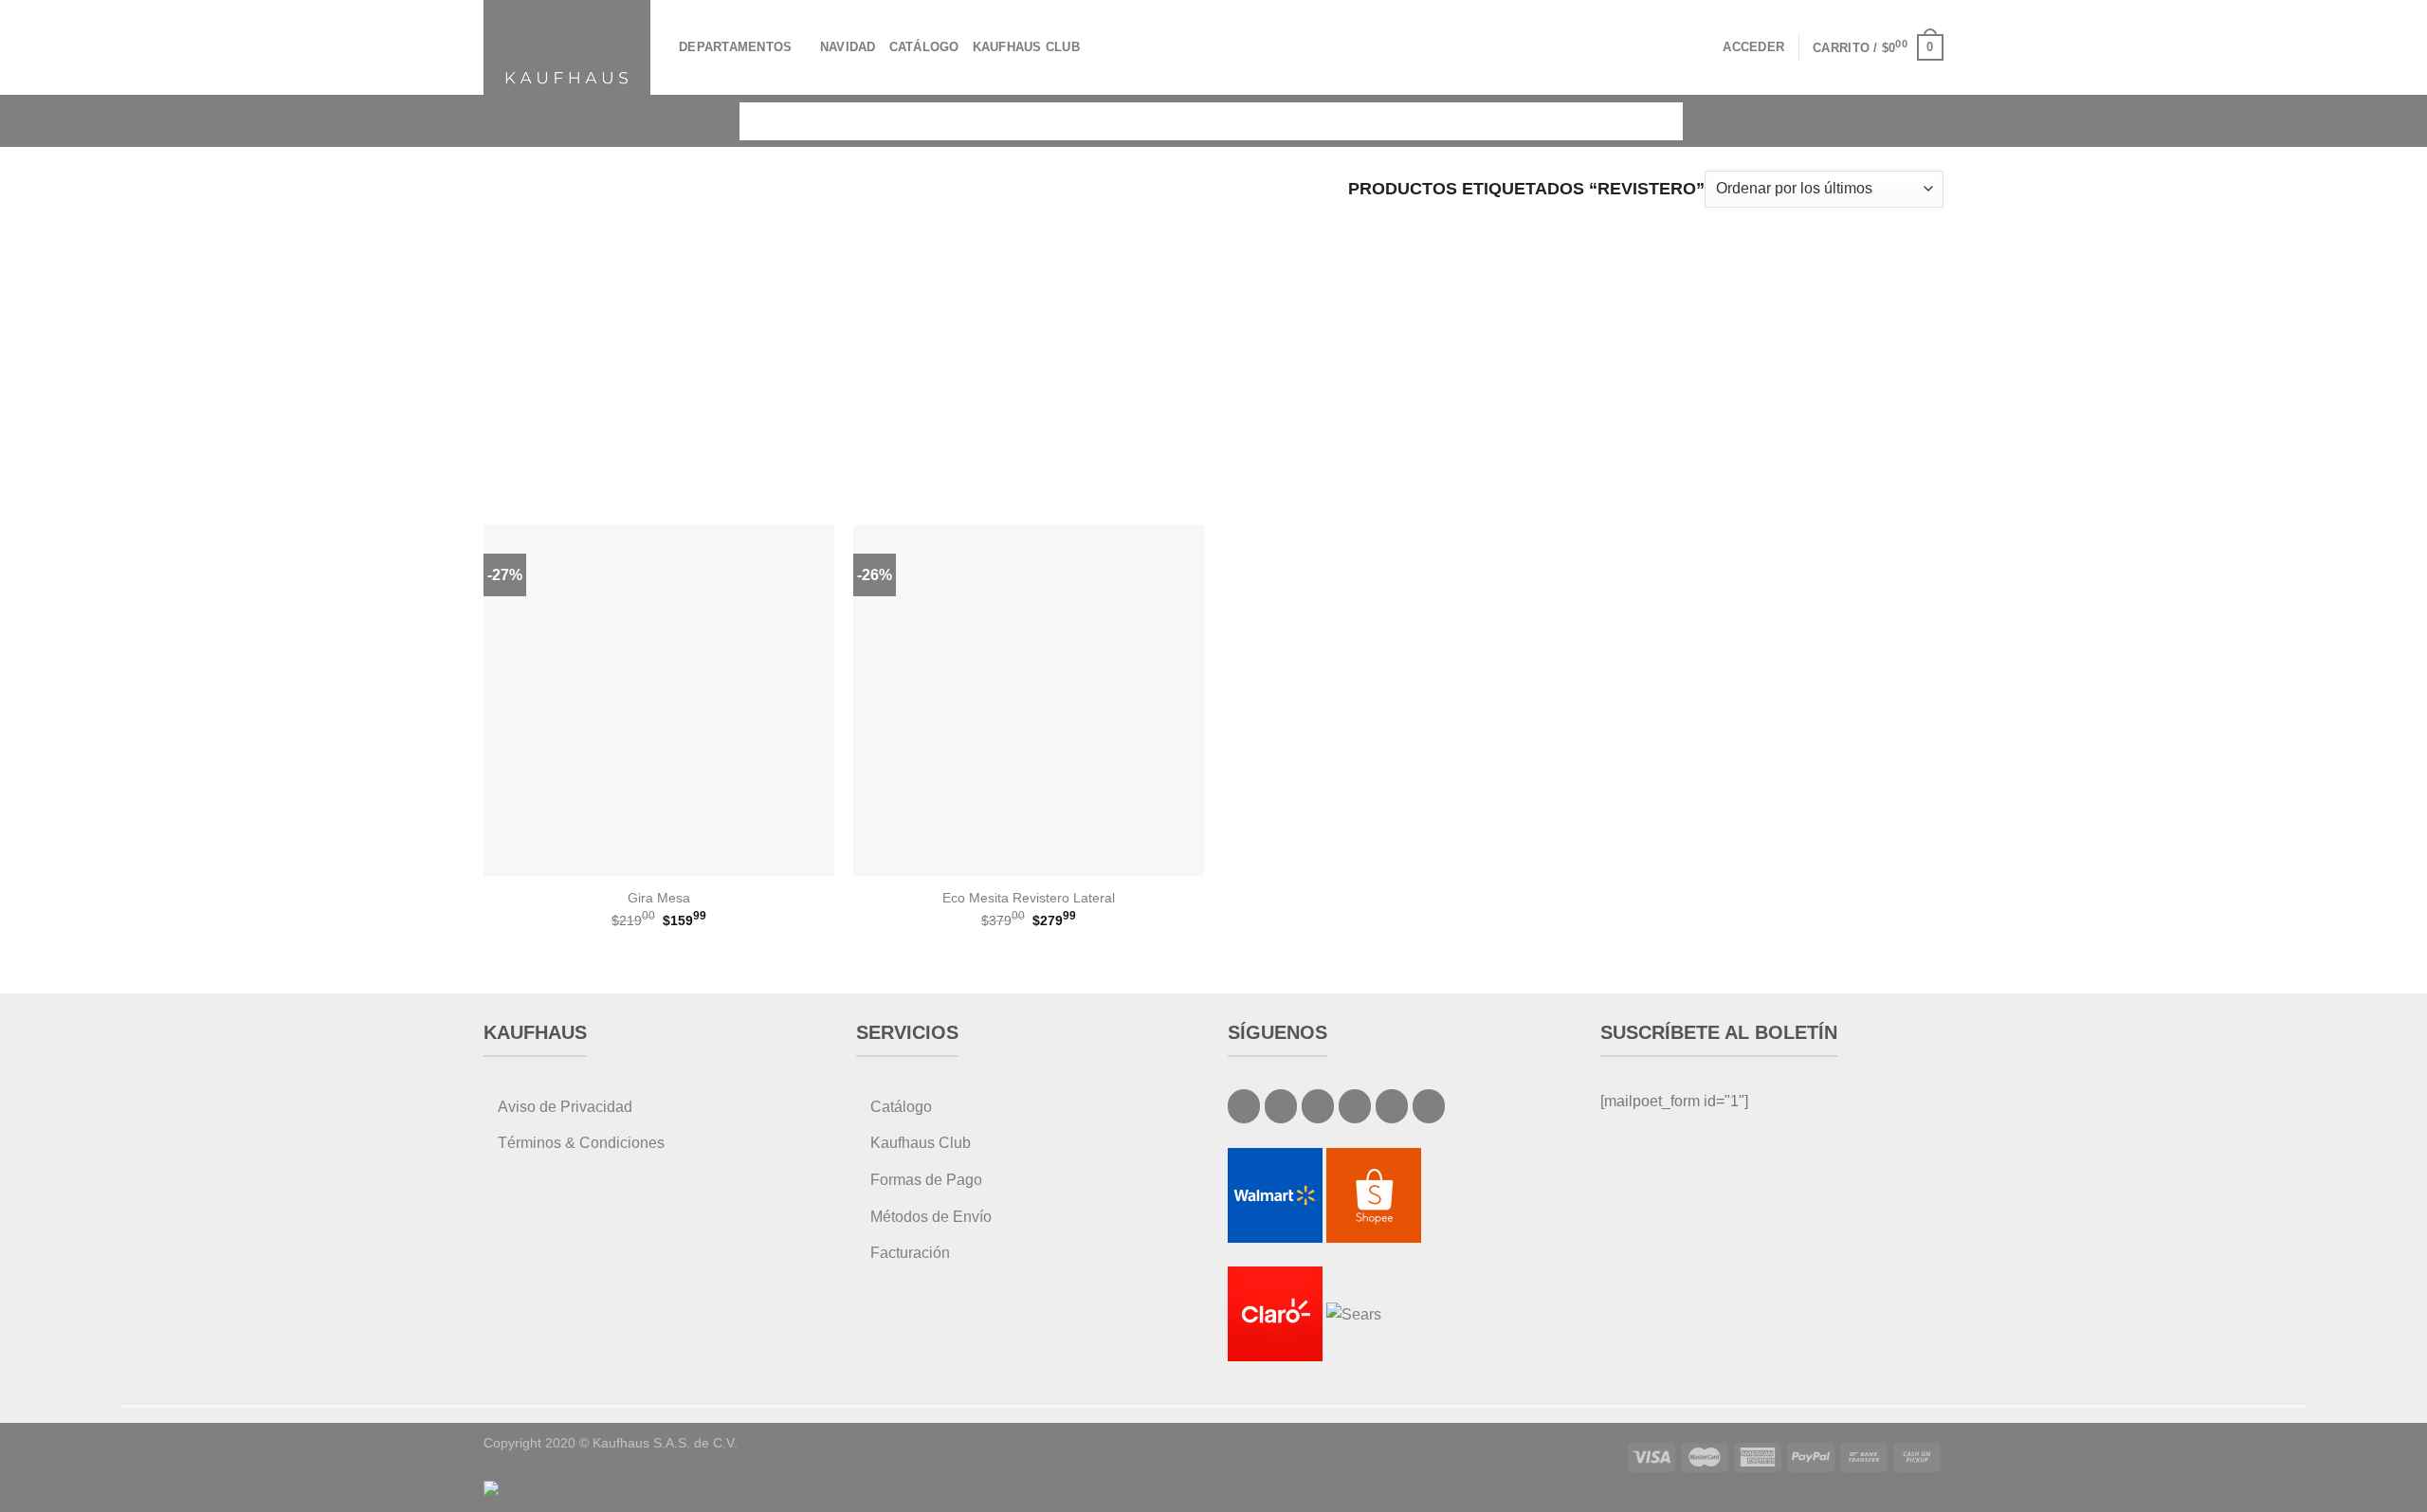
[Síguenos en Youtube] (1429, 1106)
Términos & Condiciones (581, 1143)
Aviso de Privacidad (565, 1107)
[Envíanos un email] (1318, 1106)
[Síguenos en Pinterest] (1392, 1106)
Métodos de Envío (931, 1217)
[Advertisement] (1213, 355)
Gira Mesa (659, 898)
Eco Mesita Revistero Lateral (1029, 898)
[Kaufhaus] (567, 47)
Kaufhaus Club (1026, 47)
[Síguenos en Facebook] (1244, 1106)
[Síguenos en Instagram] (1281, 1106)
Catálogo (924, 47)
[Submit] (1655, 121)
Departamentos (735, 47)
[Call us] (1355, 1106)
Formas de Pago (926, 1180)
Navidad (848, 47)
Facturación (910, 1253)
